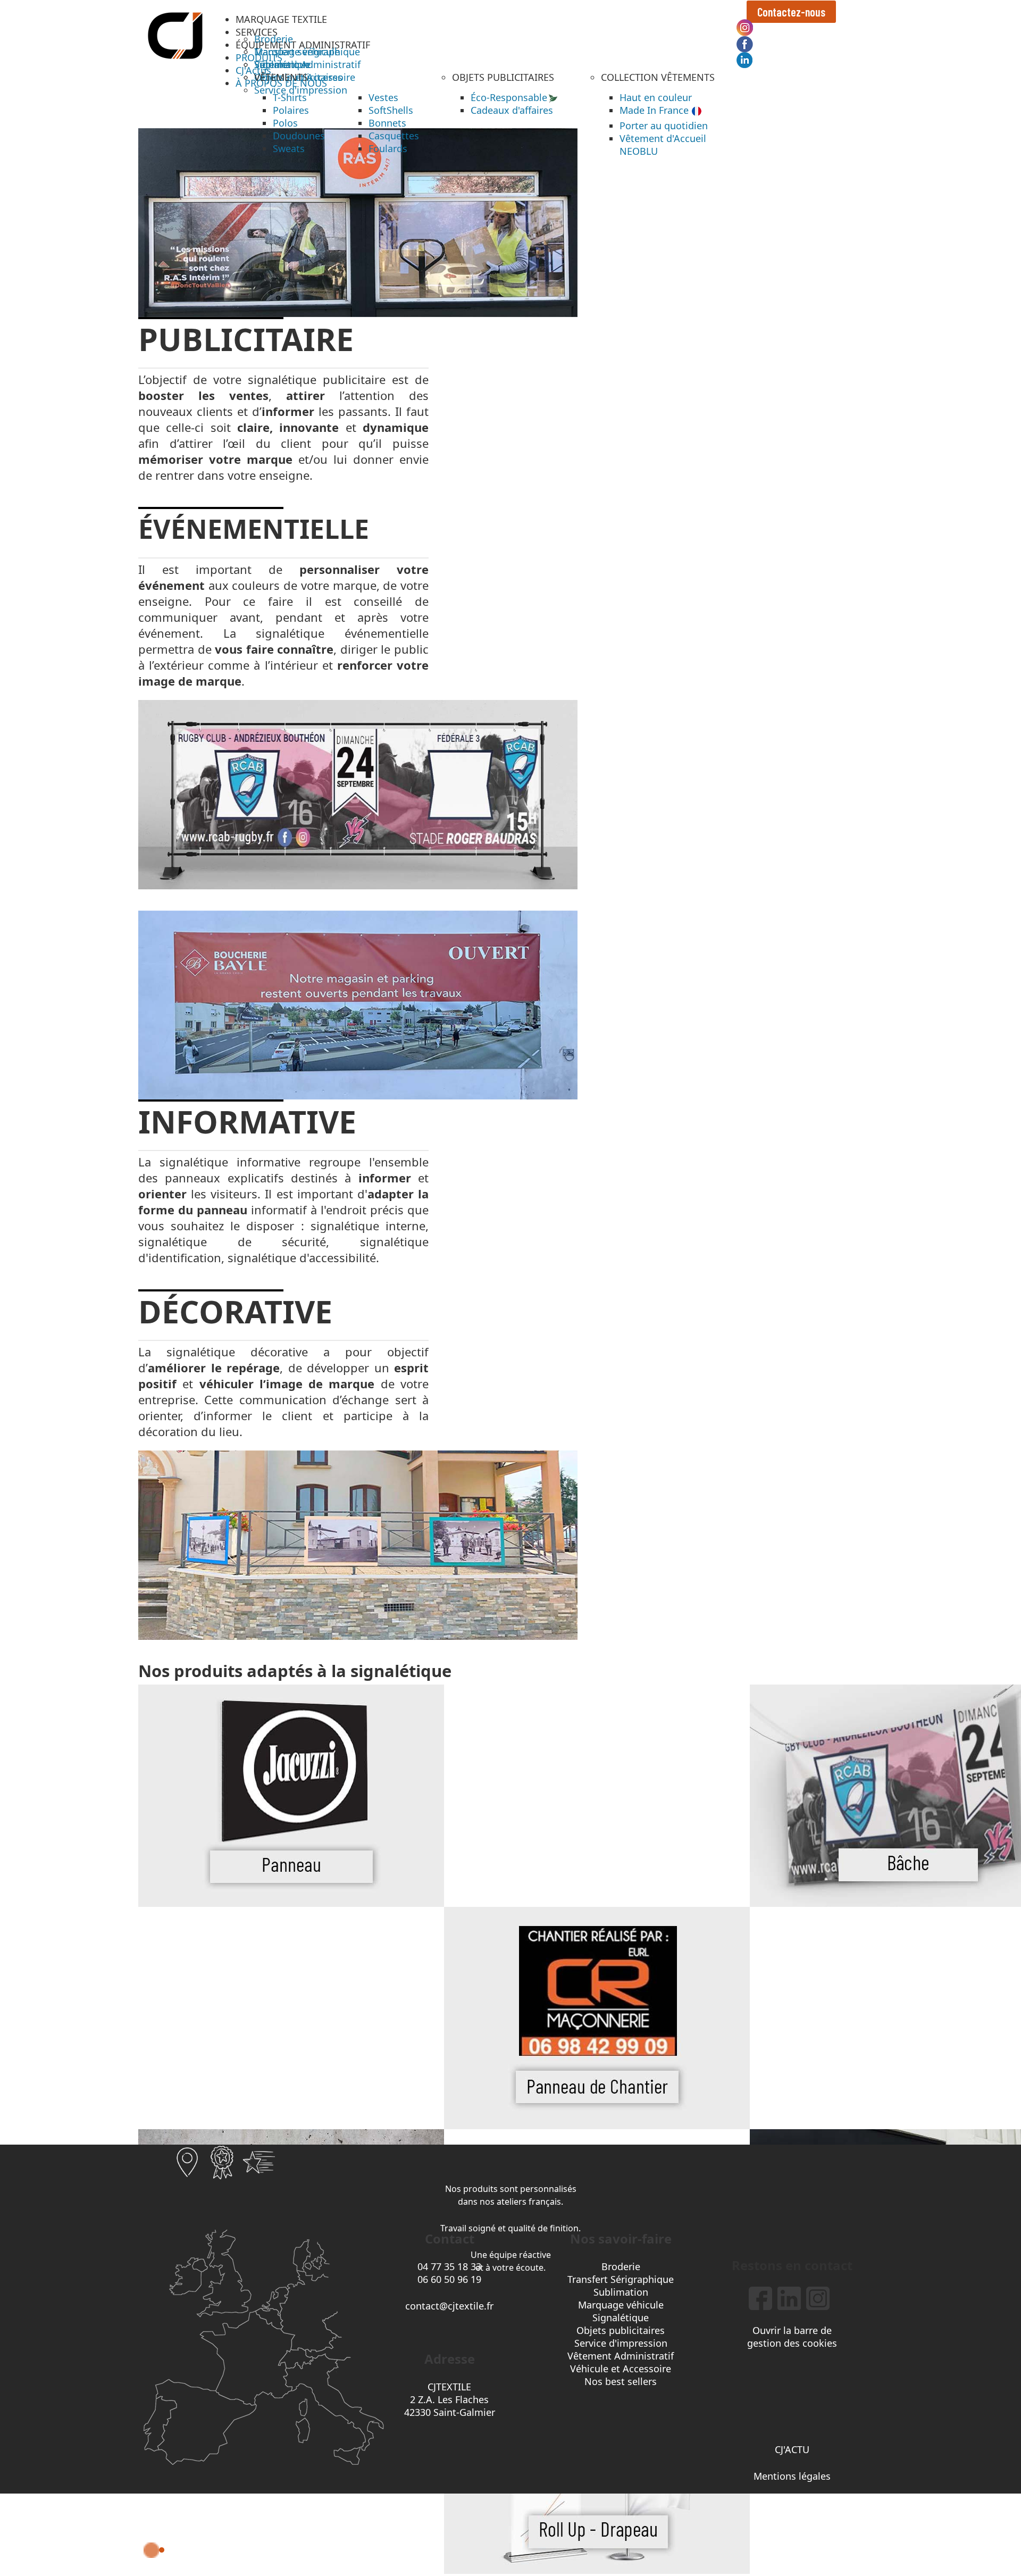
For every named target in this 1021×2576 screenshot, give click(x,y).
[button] (281, 19)
